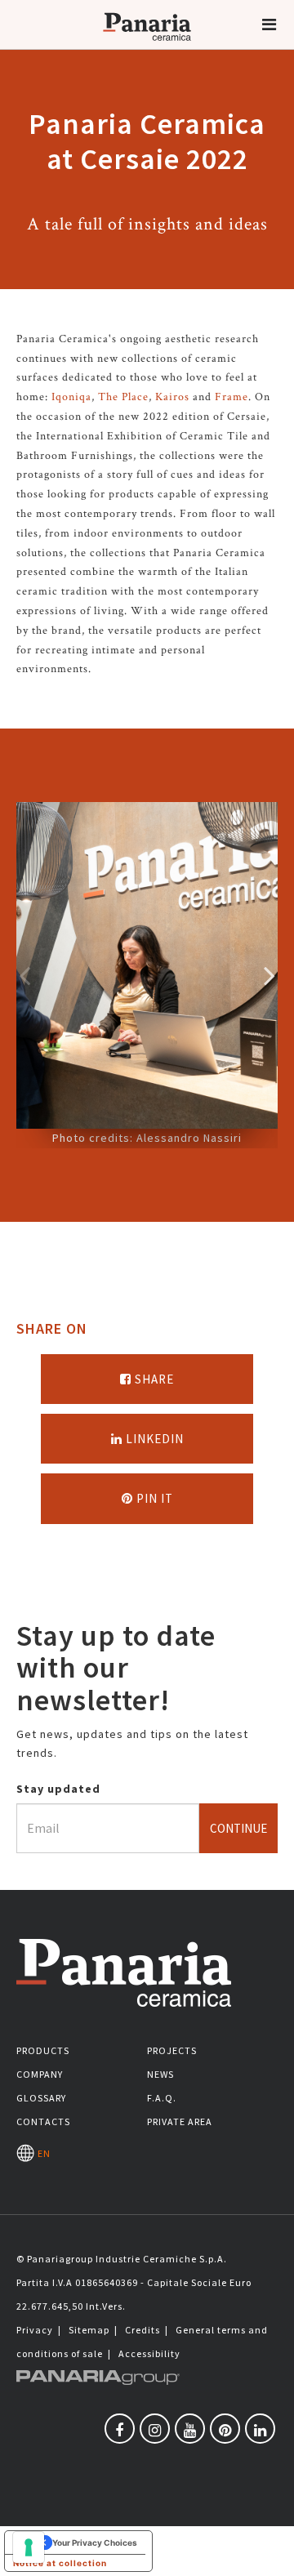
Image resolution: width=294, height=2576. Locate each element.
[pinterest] (225, 2429)
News (160, 2074)
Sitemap (89, 2330)
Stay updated (58, 1789)
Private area (180, 2121)
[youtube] (190, 2429)
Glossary (41, 2098)
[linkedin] (260, 2429)
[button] (269, 25)
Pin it (153, 1498)
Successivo (269, 975)
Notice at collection (60, 2563)
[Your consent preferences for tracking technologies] (29, 2547)
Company (40, 2074)
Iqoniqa (71, 397)
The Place (123, 397)
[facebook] (120, 2429)
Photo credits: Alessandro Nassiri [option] (147, 1138)
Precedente (24, 975)
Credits (143, 2330)
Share (153, 1379)
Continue (238, 1828)
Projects (172, 2050)
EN (42, 2153)
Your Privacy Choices (95, 2543)
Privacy (35, 2330)
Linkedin (153, 1439)
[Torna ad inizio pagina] (269, 2551)
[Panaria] (147, 47)
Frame (232, 397)
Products (43, 2050)
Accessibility (149, 2353)
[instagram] (155, 2429)
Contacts (43, 2121)
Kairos (172, 397)
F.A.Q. (162, 2098)
